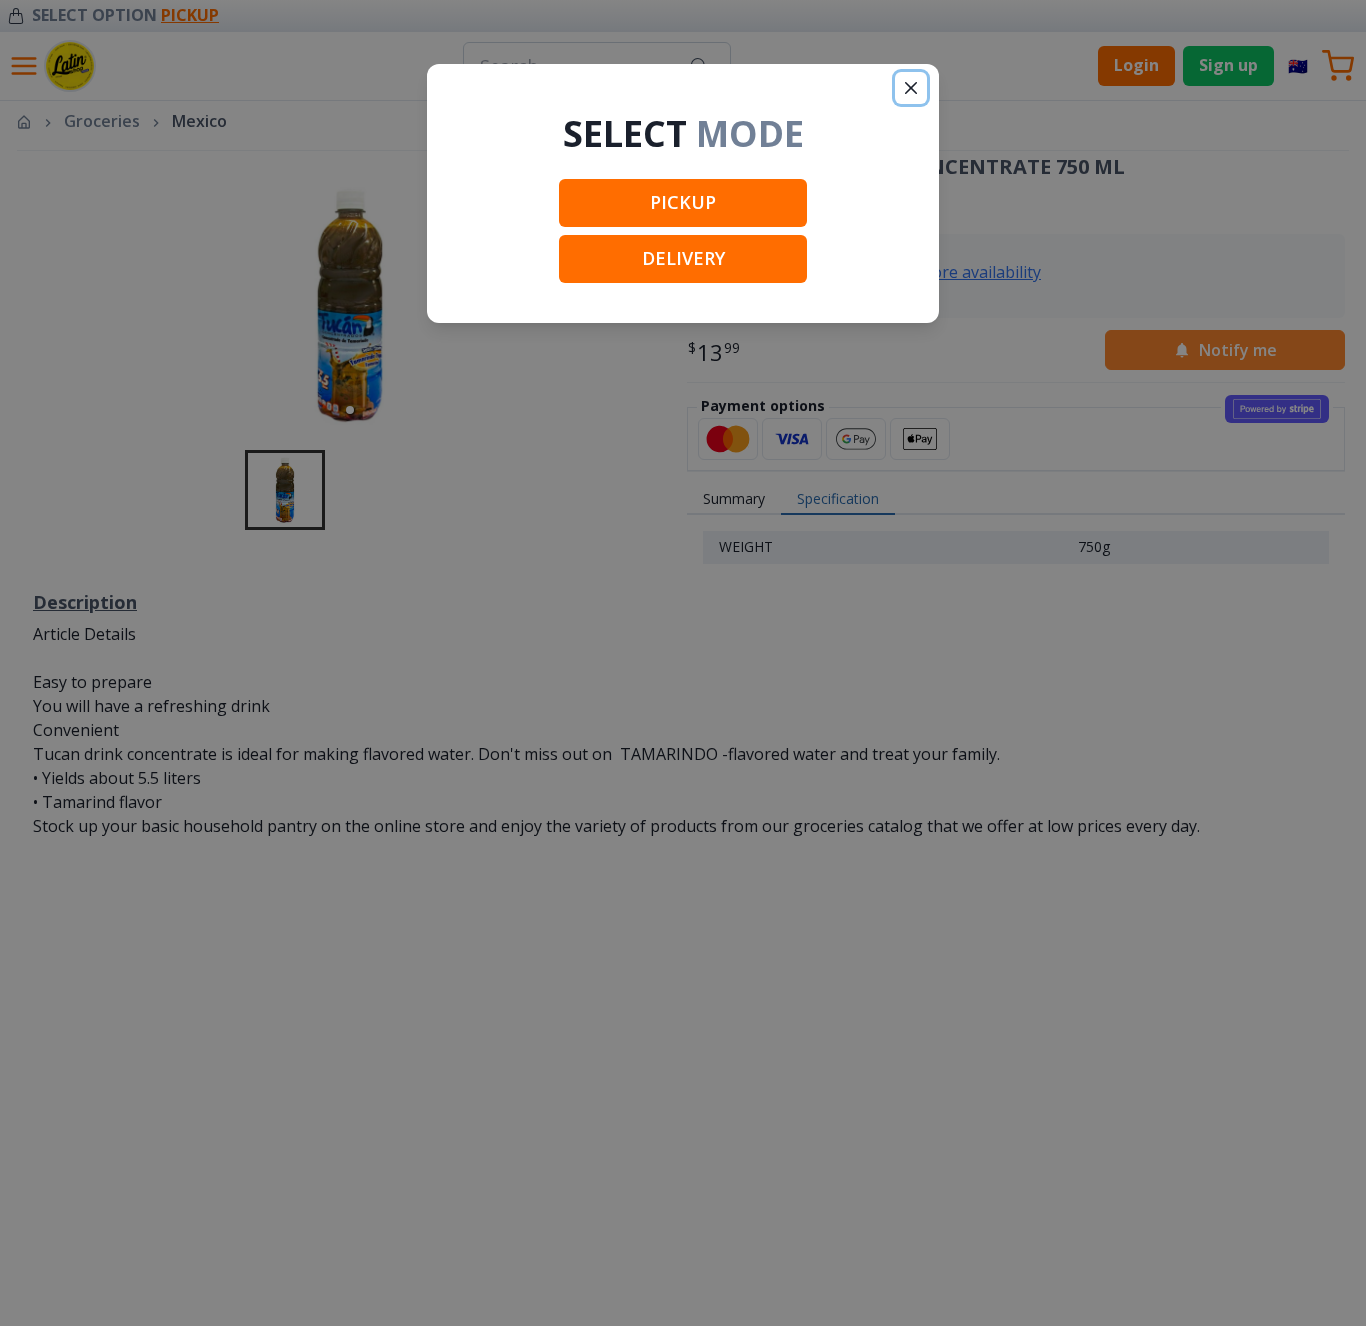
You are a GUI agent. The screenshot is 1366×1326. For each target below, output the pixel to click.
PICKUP (683, 202)
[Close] (911, 88)
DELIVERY (683, 258)
